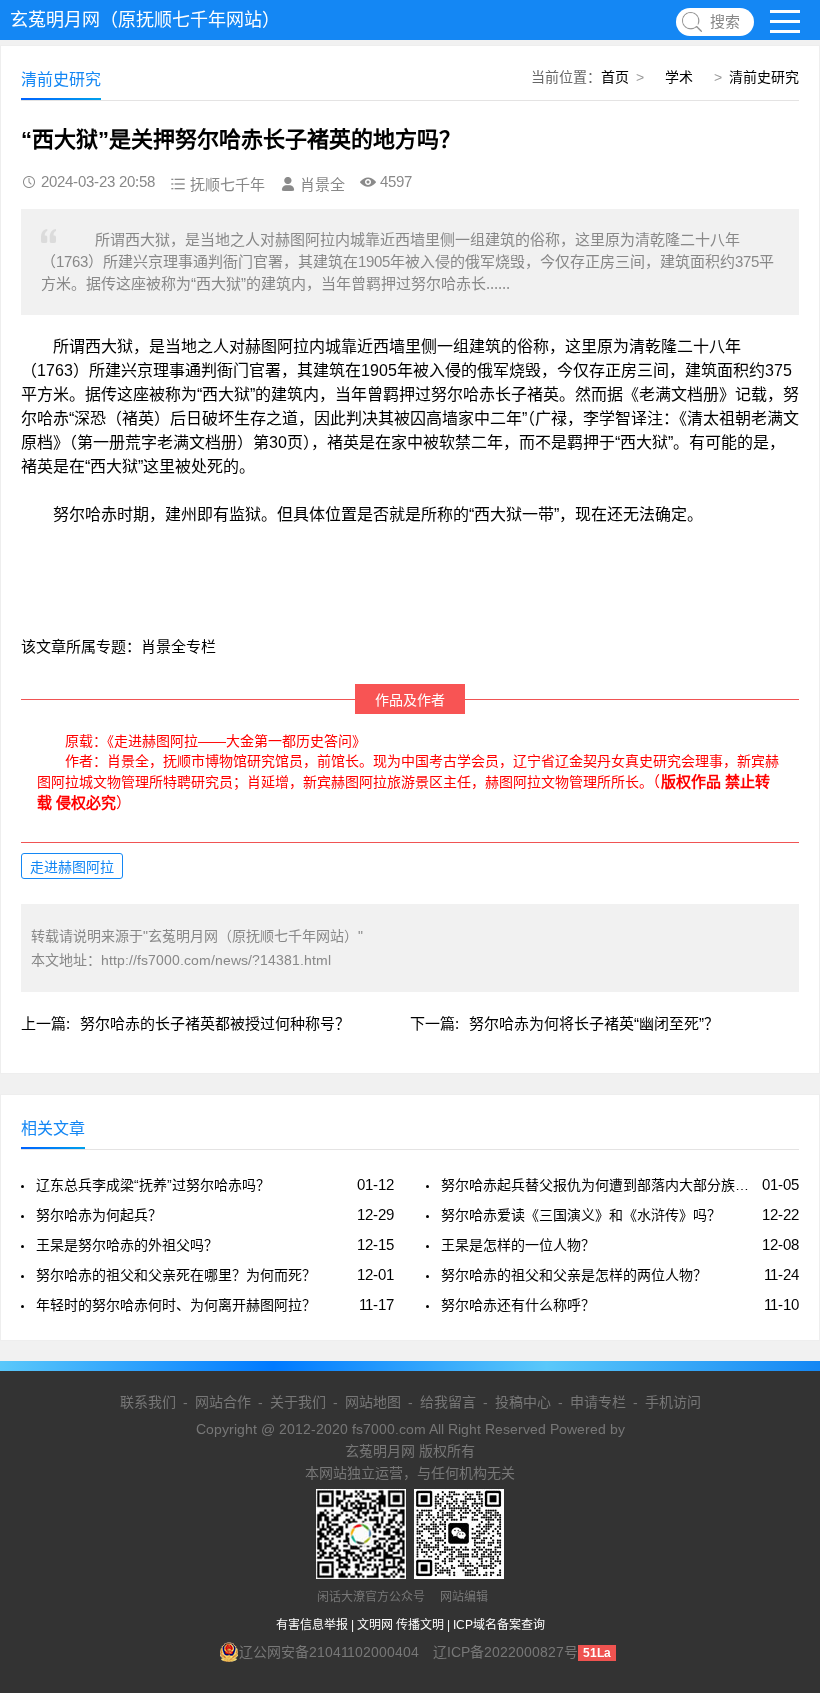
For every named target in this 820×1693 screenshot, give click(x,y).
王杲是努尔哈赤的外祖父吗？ (127, 1245)
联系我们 (148, 1402)
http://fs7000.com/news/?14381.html (216, 960)
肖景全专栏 (178, 646)
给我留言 (448, 1402)
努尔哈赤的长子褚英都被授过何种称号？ (215, 1023)
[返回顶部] (779, 1503)
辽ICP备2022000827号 (505, 1652)
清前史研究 (764, 77)
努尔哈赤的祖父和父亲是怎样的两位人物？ (574, 1275)
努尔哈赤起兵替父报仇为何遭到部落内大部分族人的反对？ (597, 1185)
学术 (679, 77)
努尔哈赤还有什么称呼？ (518, 1305)
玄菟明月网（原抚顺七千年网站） (145, 20)
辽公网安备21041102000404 (329, 1652)
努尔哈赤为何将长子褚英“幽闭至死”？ (594, 1023)
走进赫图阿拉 (72, 867)
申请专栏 (598, 1402)
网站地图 (373, 1402)
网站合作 (223, 1402)
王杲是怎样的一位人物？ (518, 1245)
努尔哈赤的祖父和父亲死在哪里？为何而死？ (176, 1275)
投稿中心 (523, 1402)
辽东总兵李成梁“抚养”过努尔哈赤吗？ (153, 1185)
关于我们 (298, 1402)
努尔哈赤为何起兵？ (99, 1215)
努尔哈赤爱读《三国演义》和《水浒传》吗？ (581, 1215)
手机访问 (673, 1402)
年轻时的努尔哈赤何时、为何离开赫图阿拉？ (176, 1305)
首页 (615, 77)
